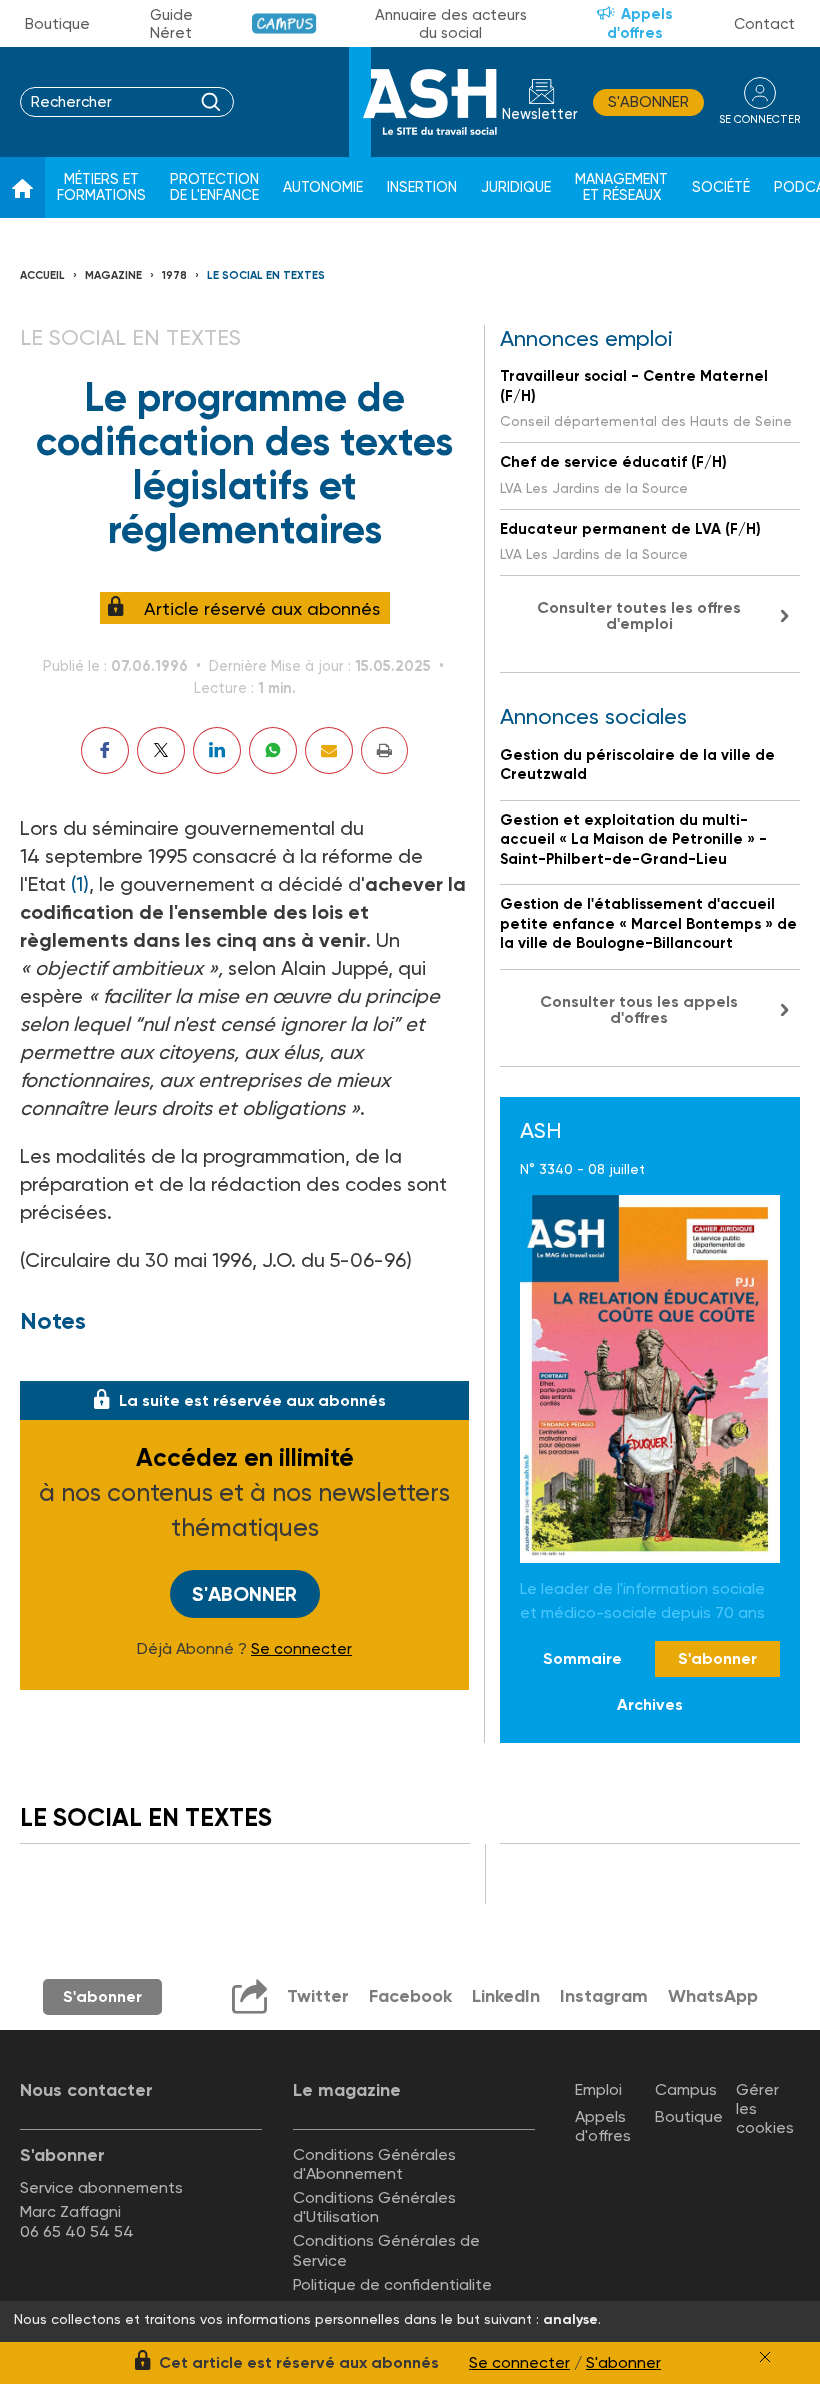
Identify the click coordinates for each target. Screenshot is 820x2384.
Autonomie (323, 187)
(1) (80, 884)
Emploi (598, 2089)
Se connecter (301, 1649)
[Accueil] (22, 188)
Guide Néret (171, 24)
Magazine (113, 275)
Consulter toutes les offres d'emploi (639, 615)
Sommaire (582, 1658)
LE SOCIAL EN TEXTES (266, 275)
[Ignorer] (765, 2357)
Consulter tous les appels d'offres (639, 1009)
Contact (764, 24)
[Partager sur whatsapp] (273, 750)
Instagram (604, 1996)
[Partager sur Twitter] (161, 750)
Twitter (318, 1996)
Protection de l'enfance (214, 187)
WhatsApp (713, 1996)
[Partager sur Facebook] (105, 750)
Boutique (57, 24)
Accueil (42, 275)
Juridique (516, 187)
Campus (284, 23)
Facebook (410, 1996)
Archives (650, 1704)
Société (721, 187)
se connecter (759, 119)
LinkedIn (506, 1996)
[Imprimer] (384, 750)
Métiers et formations (101, 187)
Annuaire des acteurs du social (451, 24)
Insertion (422, 187)
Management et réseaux (621, 187)
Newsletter (540, 114)
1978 (174, 275)
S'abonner (648, 102)
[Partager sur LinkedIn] (217, 750)
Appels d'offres (640, 23)
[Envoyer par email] (329, 750)
